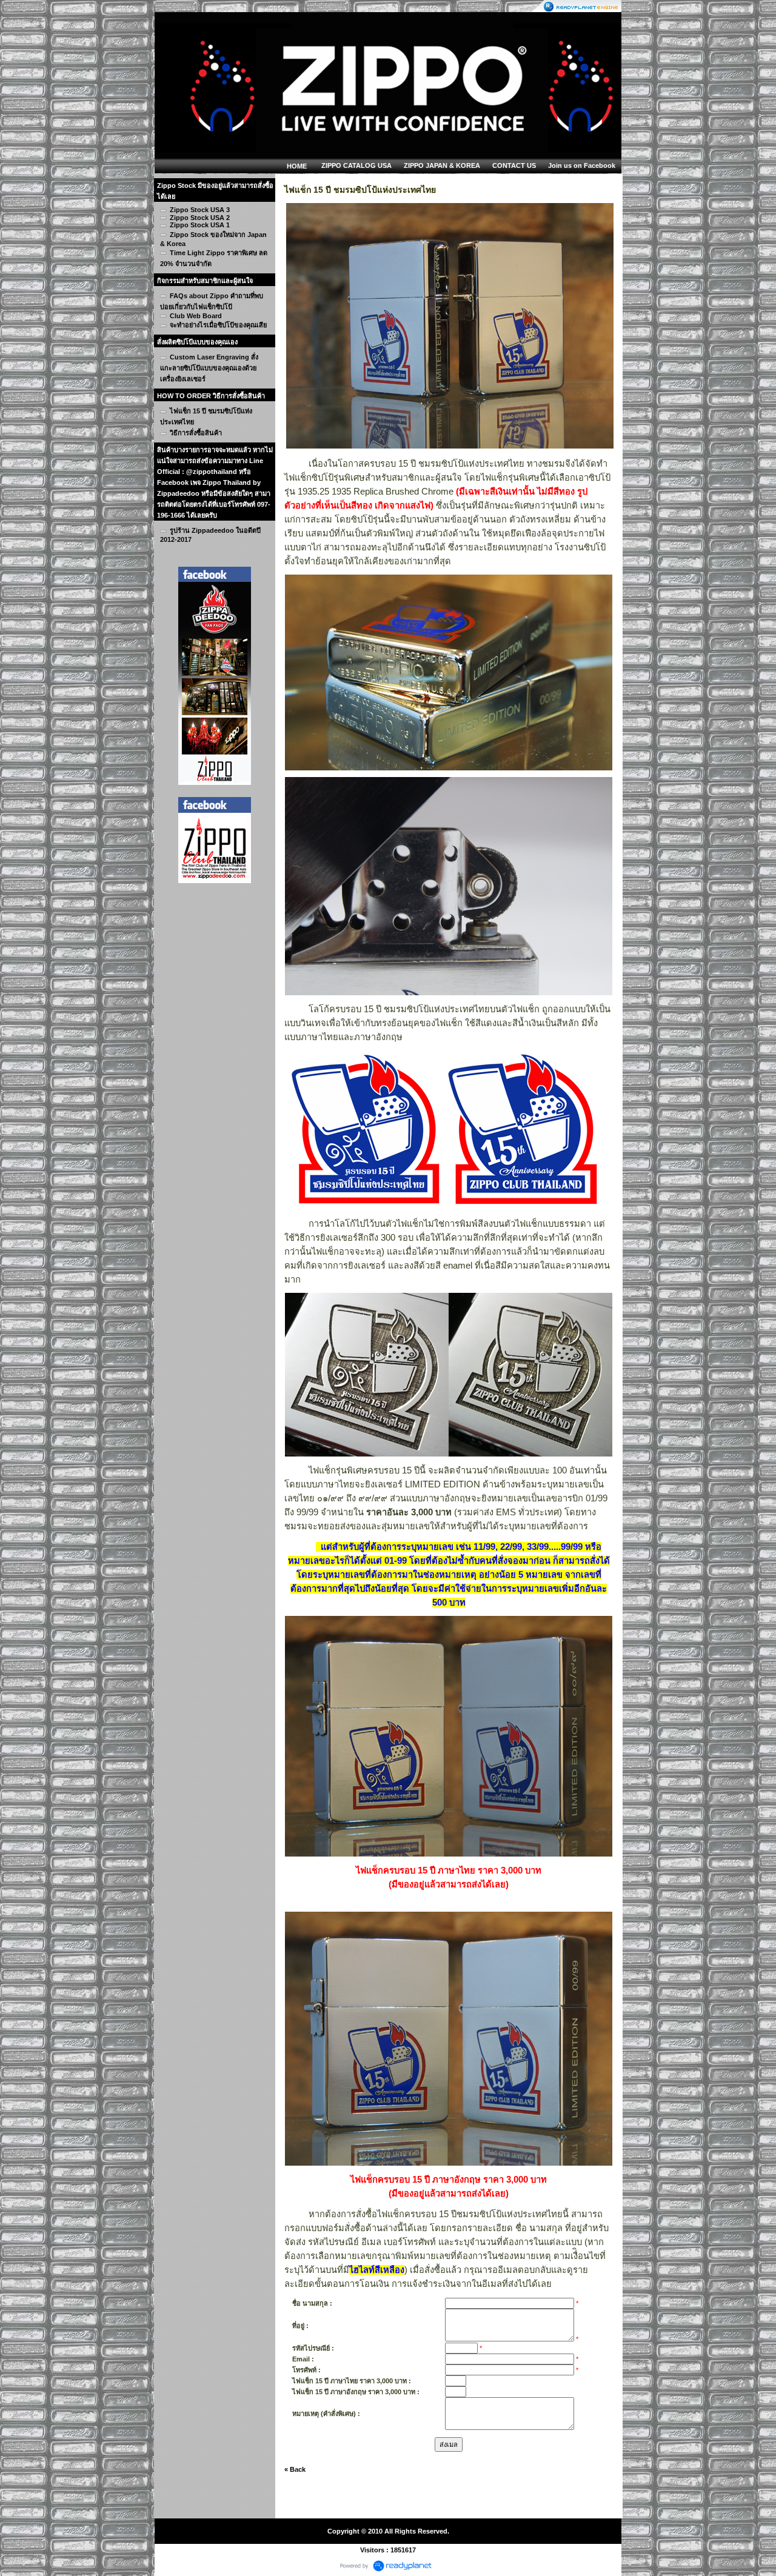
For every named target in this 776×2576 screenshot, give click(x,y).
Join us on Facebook (582, 165)
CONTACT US (514, 165)
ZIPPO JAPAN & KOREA (442, 165)
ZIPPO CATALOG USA (356, 165)
